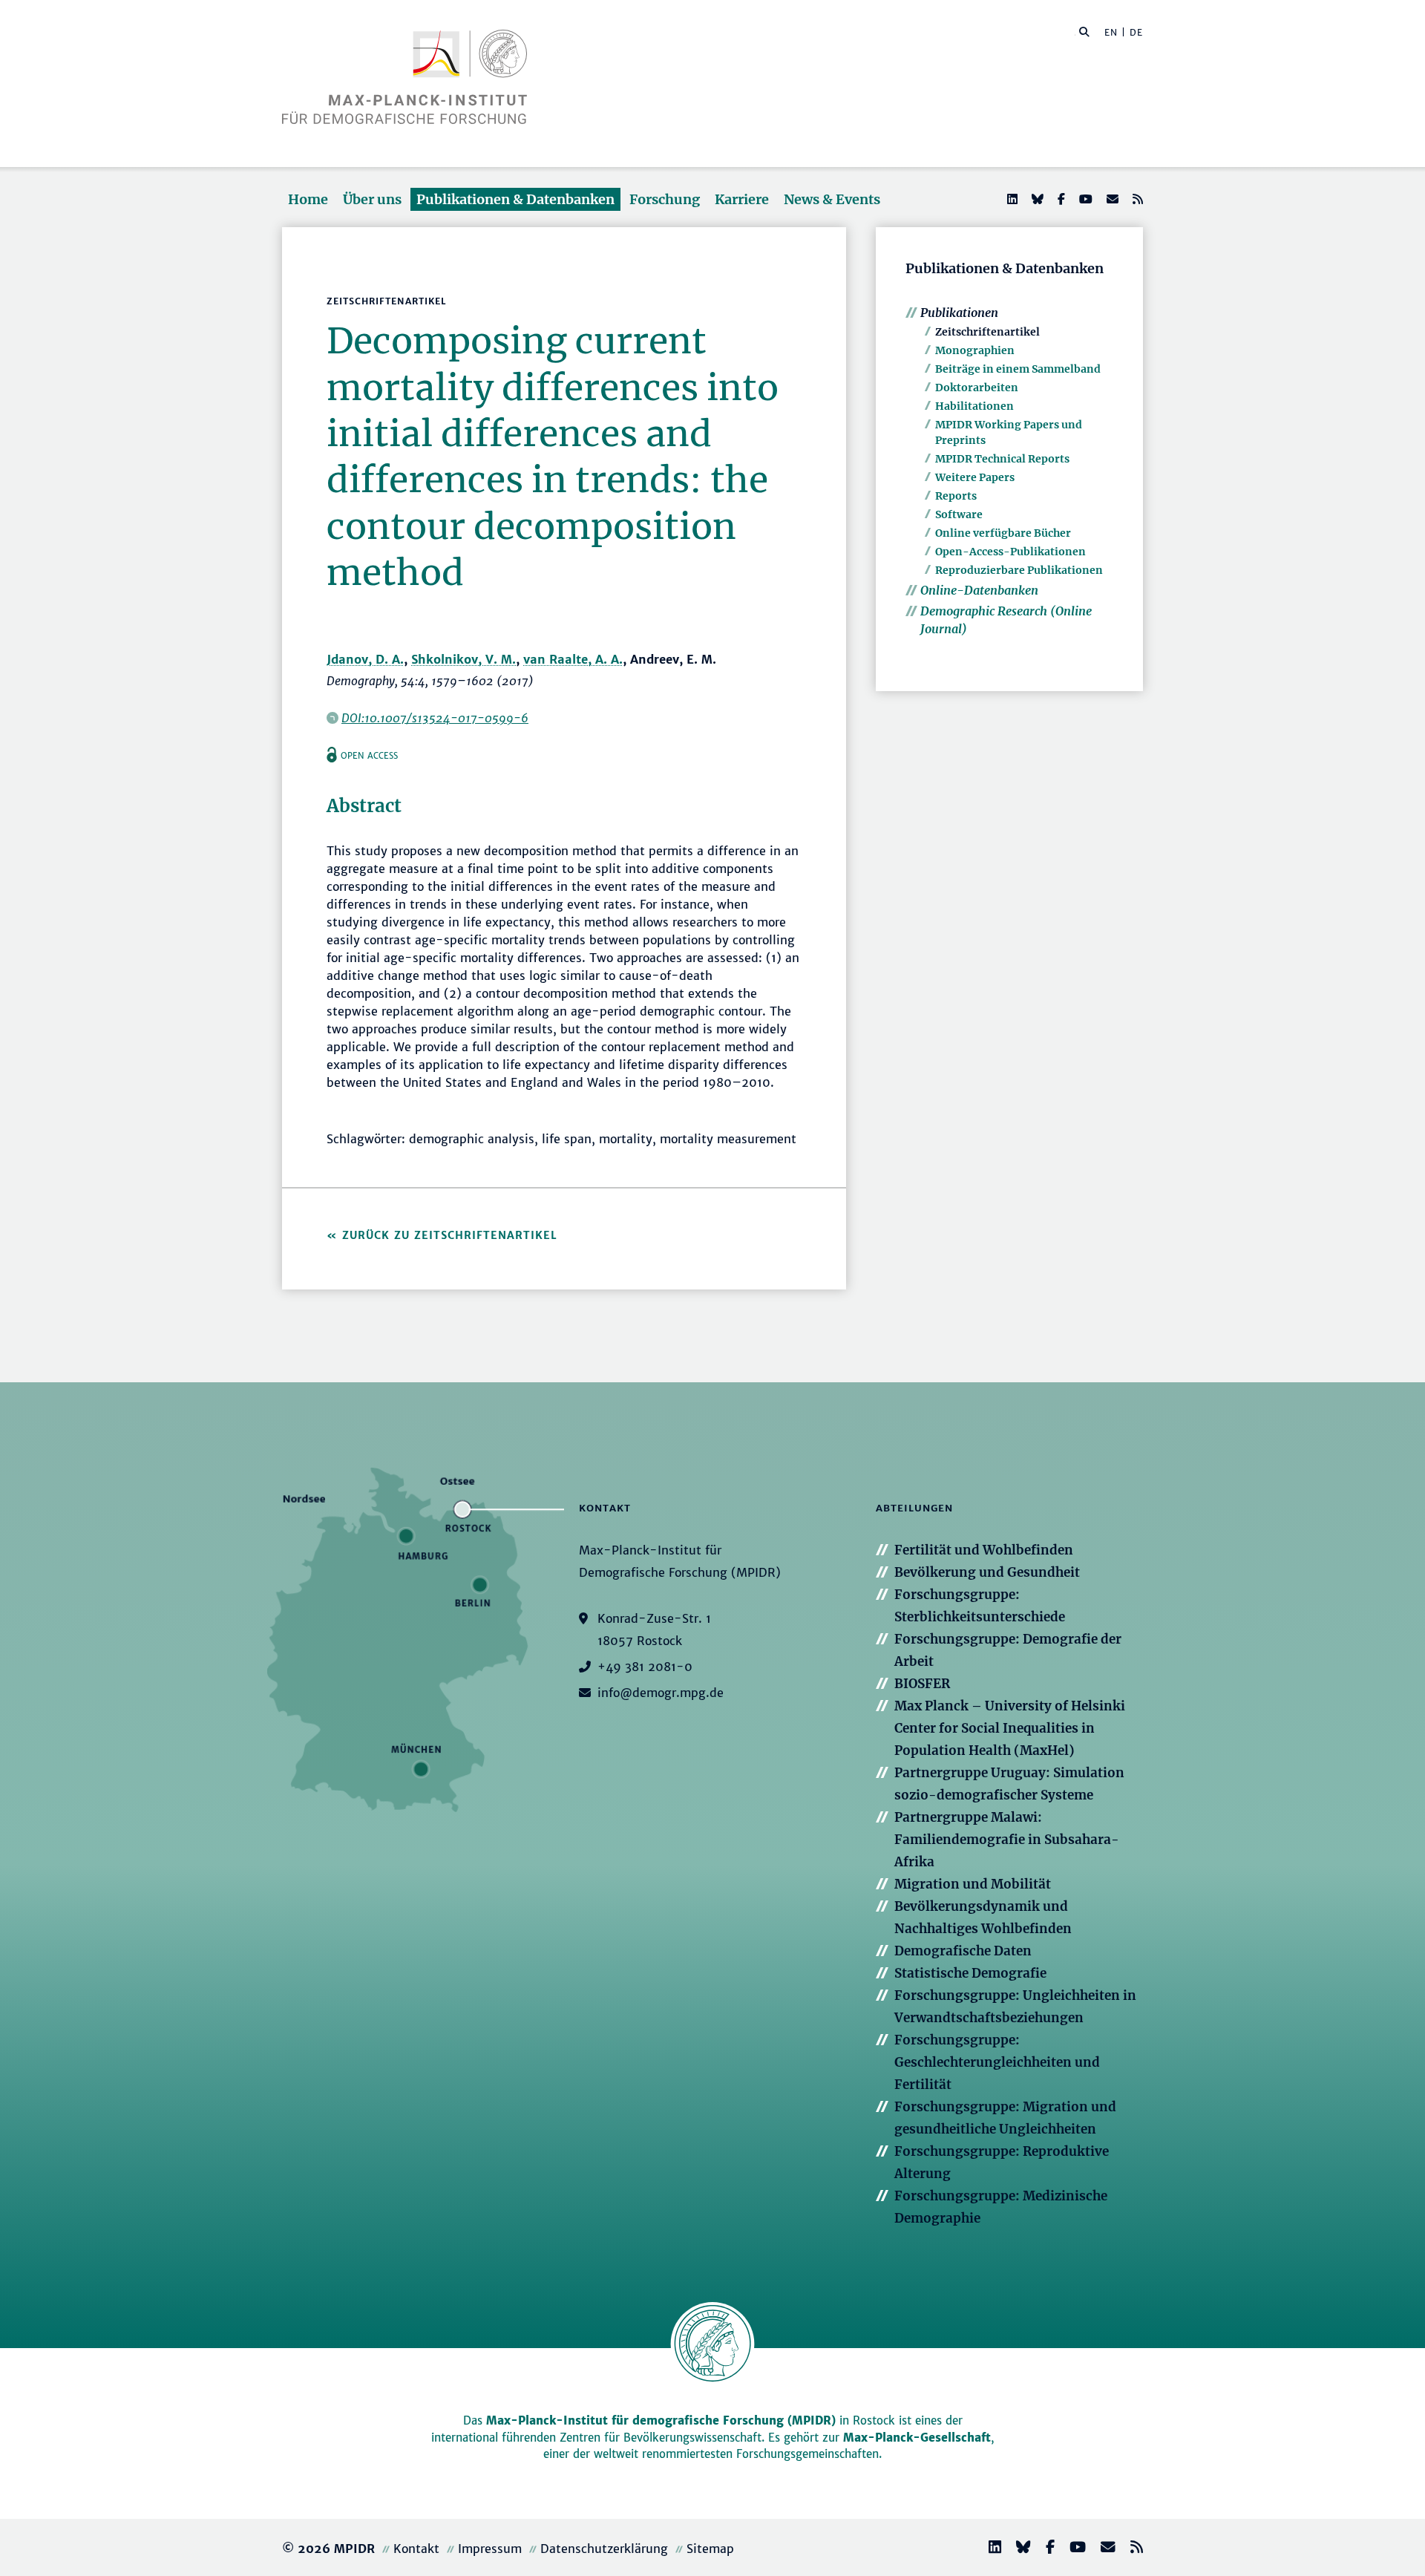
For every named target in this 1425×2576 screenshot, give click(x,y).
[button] (1084, 31)
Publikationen (959, 313)
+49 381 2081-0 (645, 1667)
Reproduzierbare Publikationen (1019, 570)
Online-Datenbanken (979, 590)
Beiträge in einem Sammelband (1018, 369)
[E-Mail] (1111, 199)
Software (959, 514)
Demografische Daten (963, 1951)
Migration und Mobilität (973, 1884)
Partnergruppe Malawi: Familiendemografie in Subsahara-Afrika (1007, 1840)
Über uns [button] (372, 199)
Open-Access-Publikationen (1010, 552)
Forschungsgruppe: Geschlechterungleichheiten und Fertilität (997, 2062)
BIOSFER (922, 1684)
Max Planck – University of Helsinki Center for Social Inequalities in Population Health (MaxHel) (1010, 1728)
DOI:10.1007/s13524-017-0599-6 (435, 718)
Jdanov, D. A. (365, 659)
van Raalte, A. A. (573, 659)
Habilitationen (974, 406)
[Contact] (1102, 2549)
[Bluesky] (1036, 199)
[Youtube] (1084, 199)
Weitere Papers (975, 477)
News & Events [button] (832, 199)
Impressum (490, 2549)
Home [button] (308, 199)
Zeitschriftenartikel (987, 332)
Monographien (975, 350)
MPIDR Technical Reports (1002, 459)
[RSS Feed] (1136, 199)
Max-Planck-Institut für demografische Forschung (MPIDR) (661, 2420)
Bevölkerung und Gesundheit (987, 1572)
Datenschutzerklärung (604, 2549)
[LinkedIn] (1011, 199)
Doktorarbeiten (977, 388)
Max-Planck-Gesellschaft (917, 2438)
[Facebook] (1060, 199)
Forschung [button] (665, 199)
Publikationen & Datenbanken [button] (515, 199)
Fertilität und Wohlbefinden (984, 1550)
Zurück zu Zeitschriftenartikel (450, 1235)
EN (1111, 32)
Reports (956, 496)
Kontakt (416, 2549)
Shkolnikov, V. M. (463, 659)
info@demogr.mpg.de (661, 1693)
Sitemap (710, 2549)
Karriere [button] (742, 199)
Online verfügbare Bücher (1003, 533)
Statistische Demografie (970, 1973)
